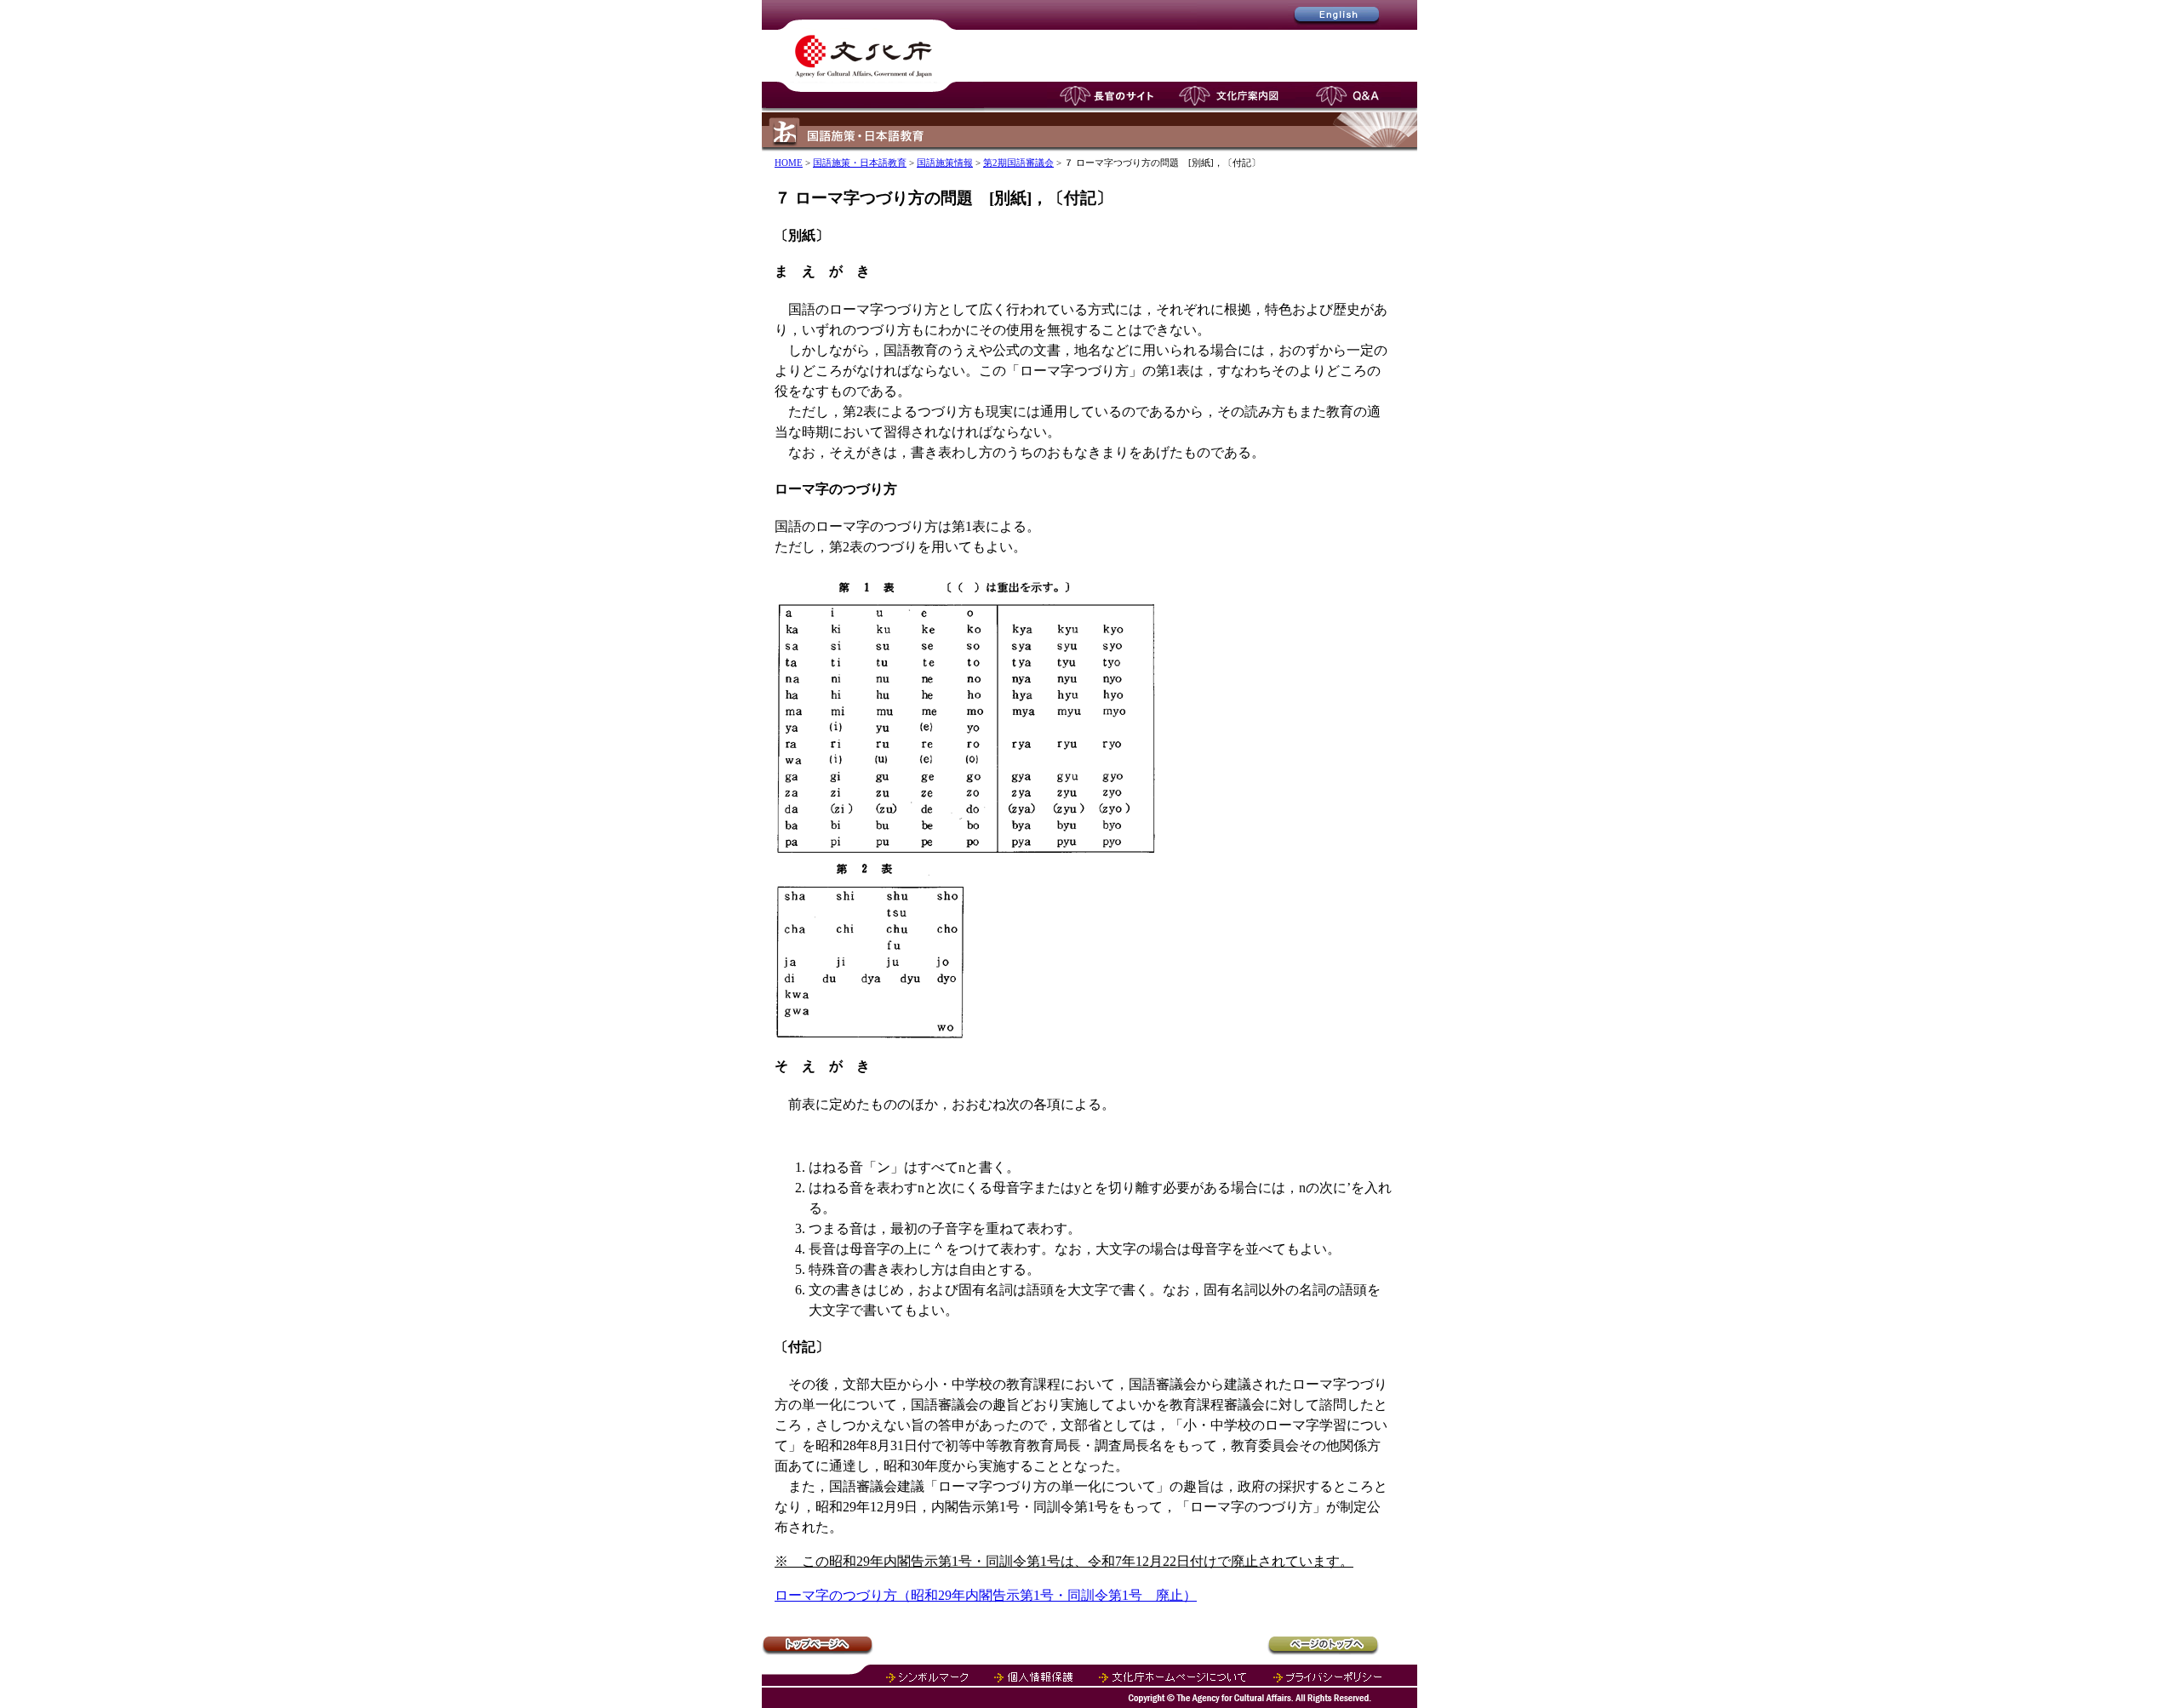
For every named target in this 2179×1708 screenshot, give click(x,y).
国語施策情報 (945, 163)
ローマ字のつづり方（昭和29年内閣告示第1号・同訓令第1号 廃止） (986, 1595)
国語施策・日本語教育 (860, 163)
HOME (789, 163)
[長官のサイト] (1106, 108)
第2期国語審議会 (1018, 163)
